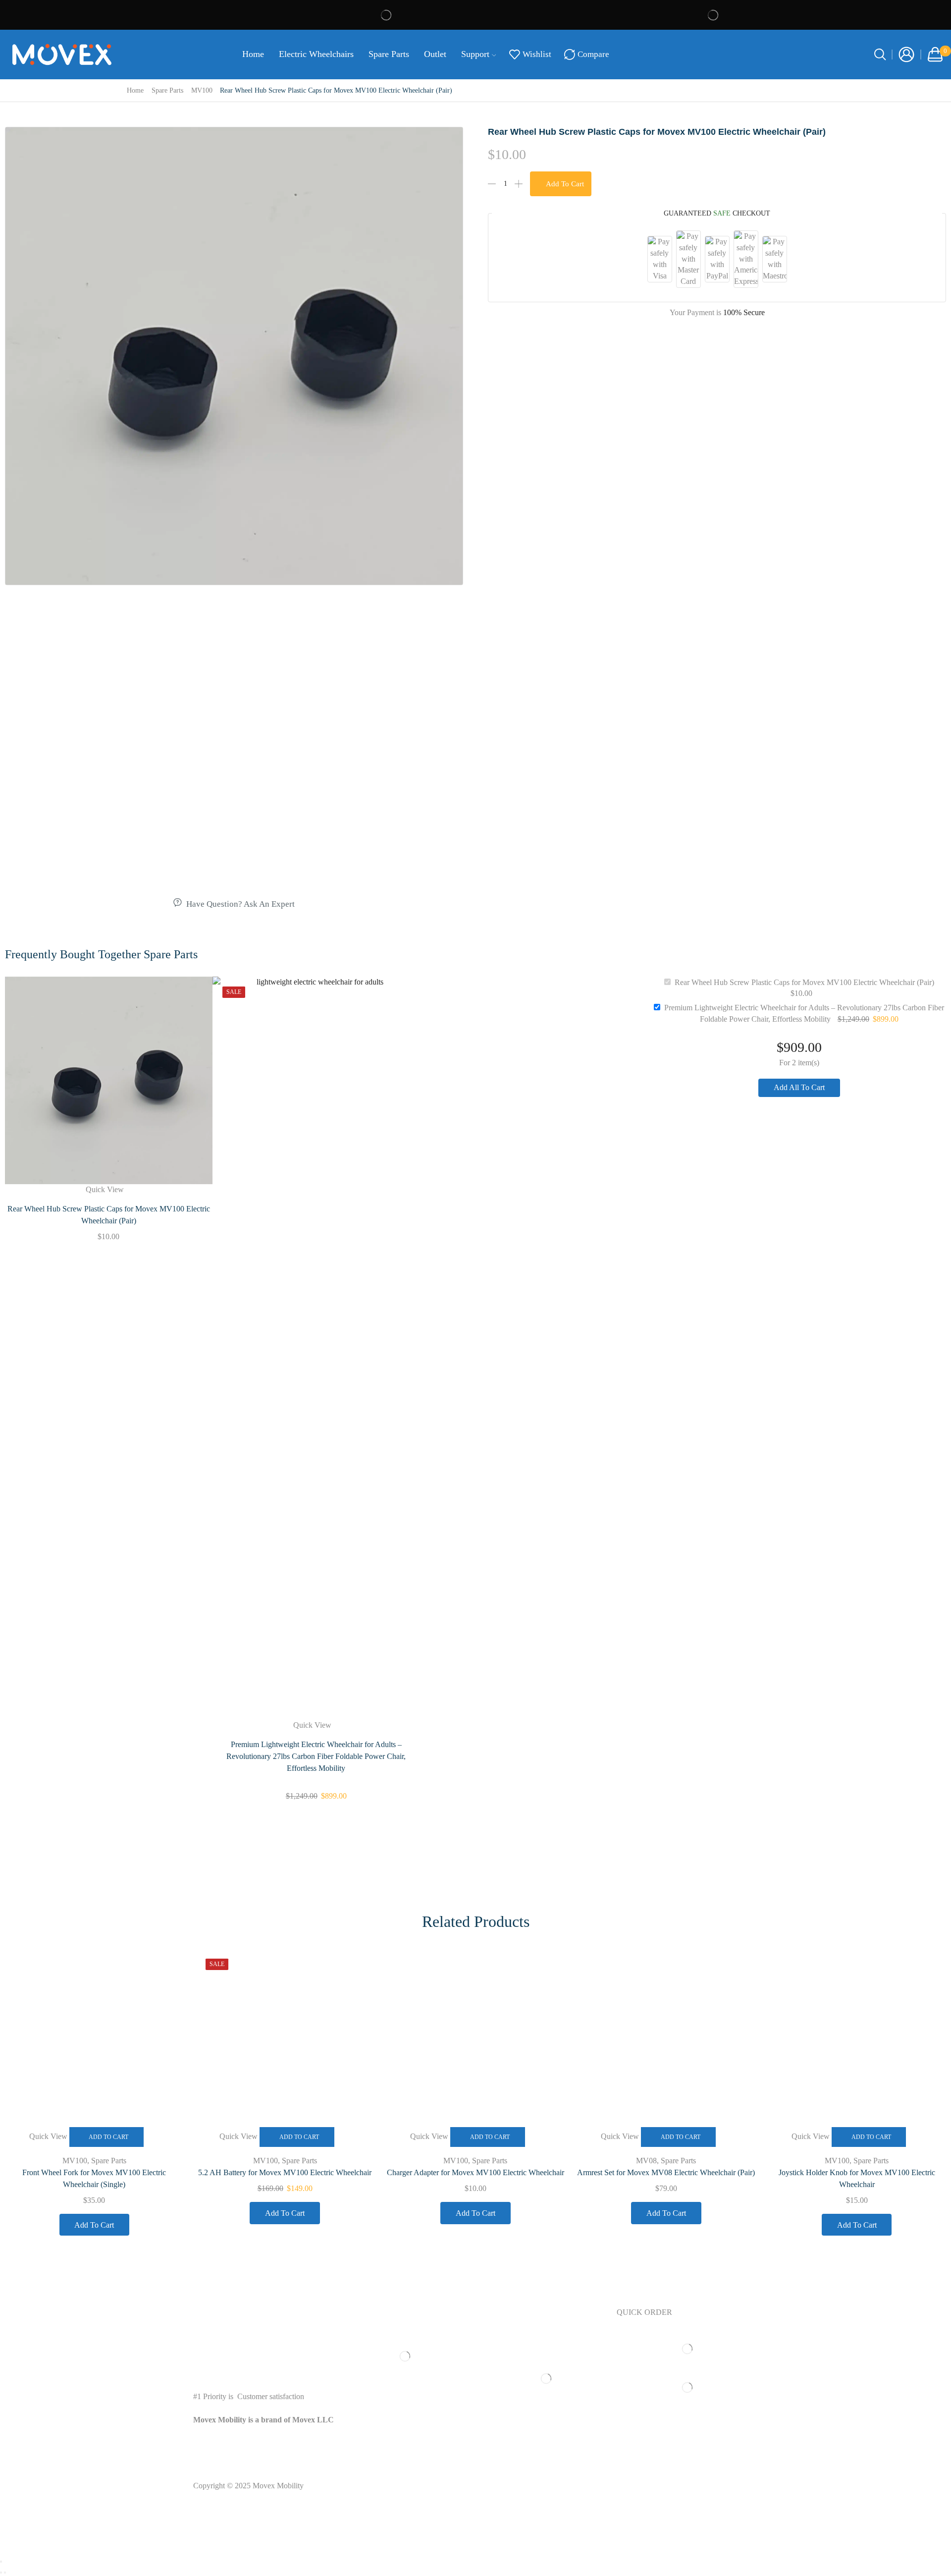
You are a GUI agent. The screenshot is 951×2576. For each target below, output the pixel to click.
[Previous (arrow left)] (1, 2573)
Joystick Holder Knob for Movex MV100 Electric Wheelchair (857, 2178)
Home (253, 54)
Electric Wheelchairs (316, 54)
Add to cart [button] (108, 2137)
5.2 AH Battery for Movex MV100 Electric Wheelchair (285, 2172)
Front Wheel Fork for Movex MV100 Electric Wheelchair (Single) (94, 2178)
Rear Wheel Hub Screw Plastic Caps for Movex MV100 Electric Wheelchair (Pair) (109, 1215)
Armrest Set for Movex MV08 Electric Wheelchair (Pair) (666, 2172)
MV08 (646, 2161)
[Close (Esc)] (1, 2562)
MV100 (202, 90)
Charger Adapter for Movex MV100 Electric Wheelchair (475, 2172)
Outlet (435, 54)
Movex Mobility (278, 2486)
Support (475, 54)
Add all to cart (799, 1087)
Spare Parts (389, 54)
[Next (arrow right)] (5, 2573)
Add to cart (565, 184)
